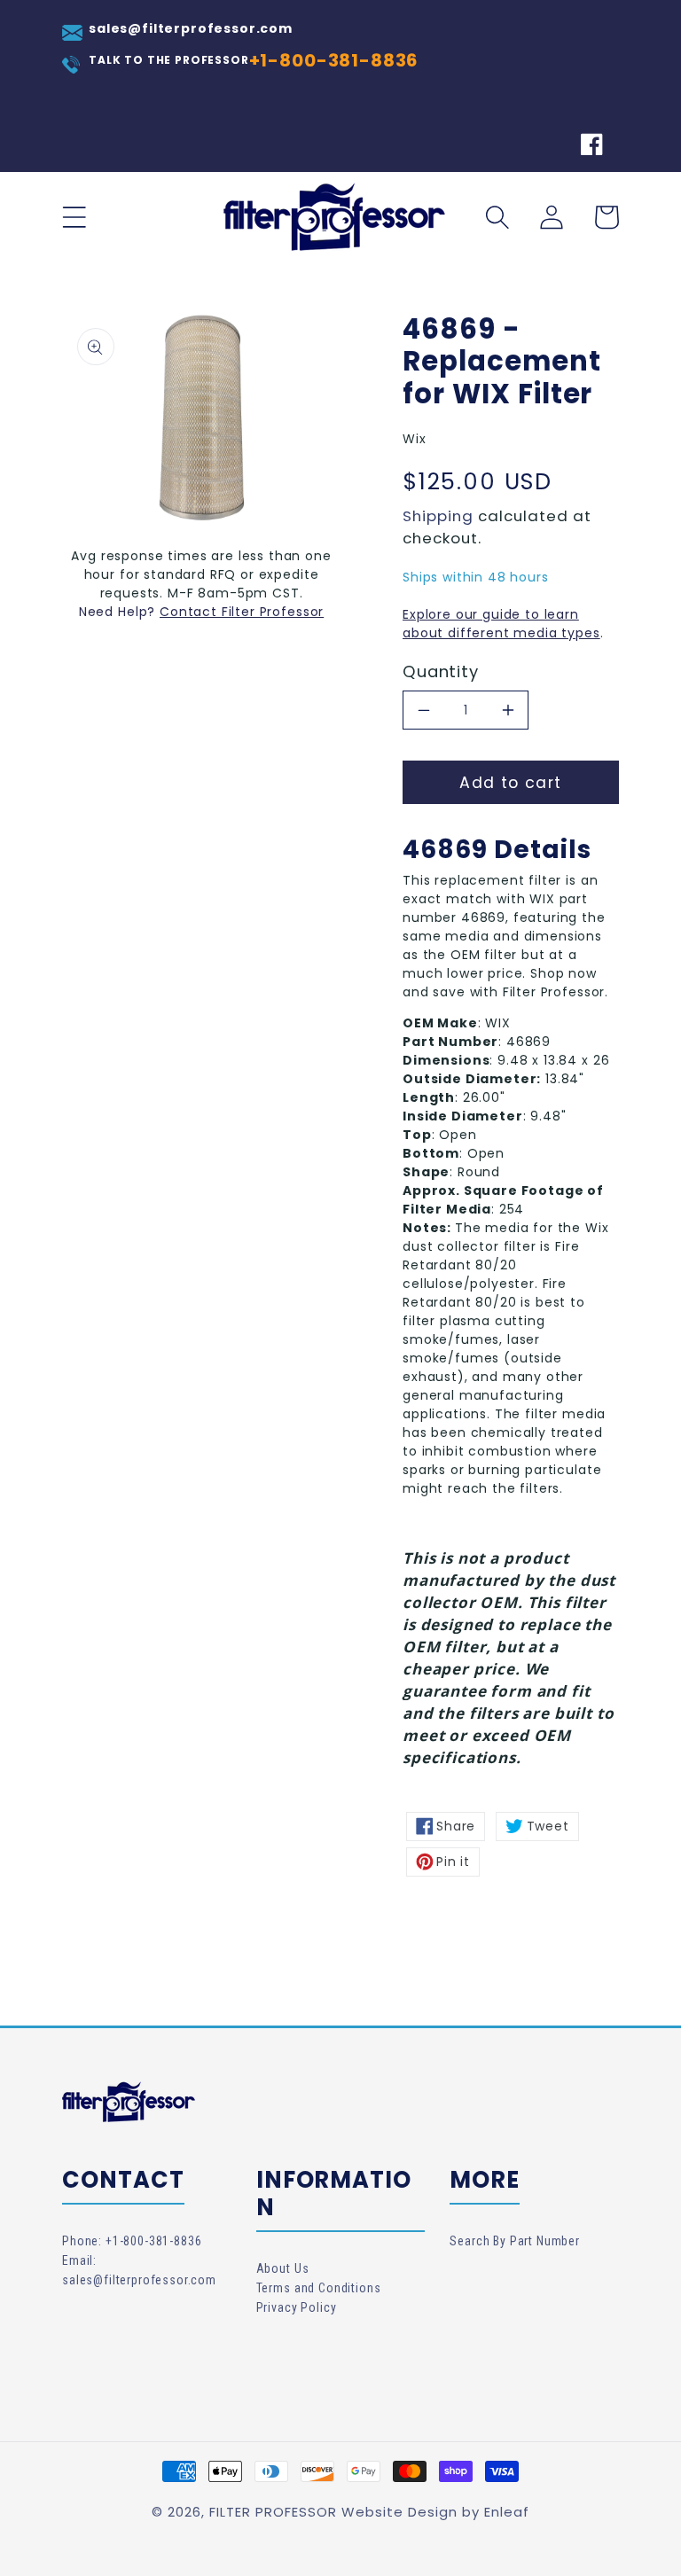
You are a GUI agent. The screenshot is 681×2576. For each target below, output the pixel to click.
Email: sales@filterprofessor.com (139, 2270)
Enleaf (507, 2512)
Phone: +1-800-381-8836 (132, 2241)
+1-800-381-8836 (334, 60)
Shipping (438, 516)
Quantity (441, 672)
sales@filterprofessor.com (191, 28)
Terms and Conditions (319, 2288)
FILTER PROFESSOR (273, 2512)
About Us (283, 2268)
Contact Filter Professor (242, 612)
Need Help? (119, 612)
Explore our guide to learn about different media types (501, 624)
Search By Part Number (515, 2241)
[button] (74, 217)
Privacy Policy (297, 2307)
